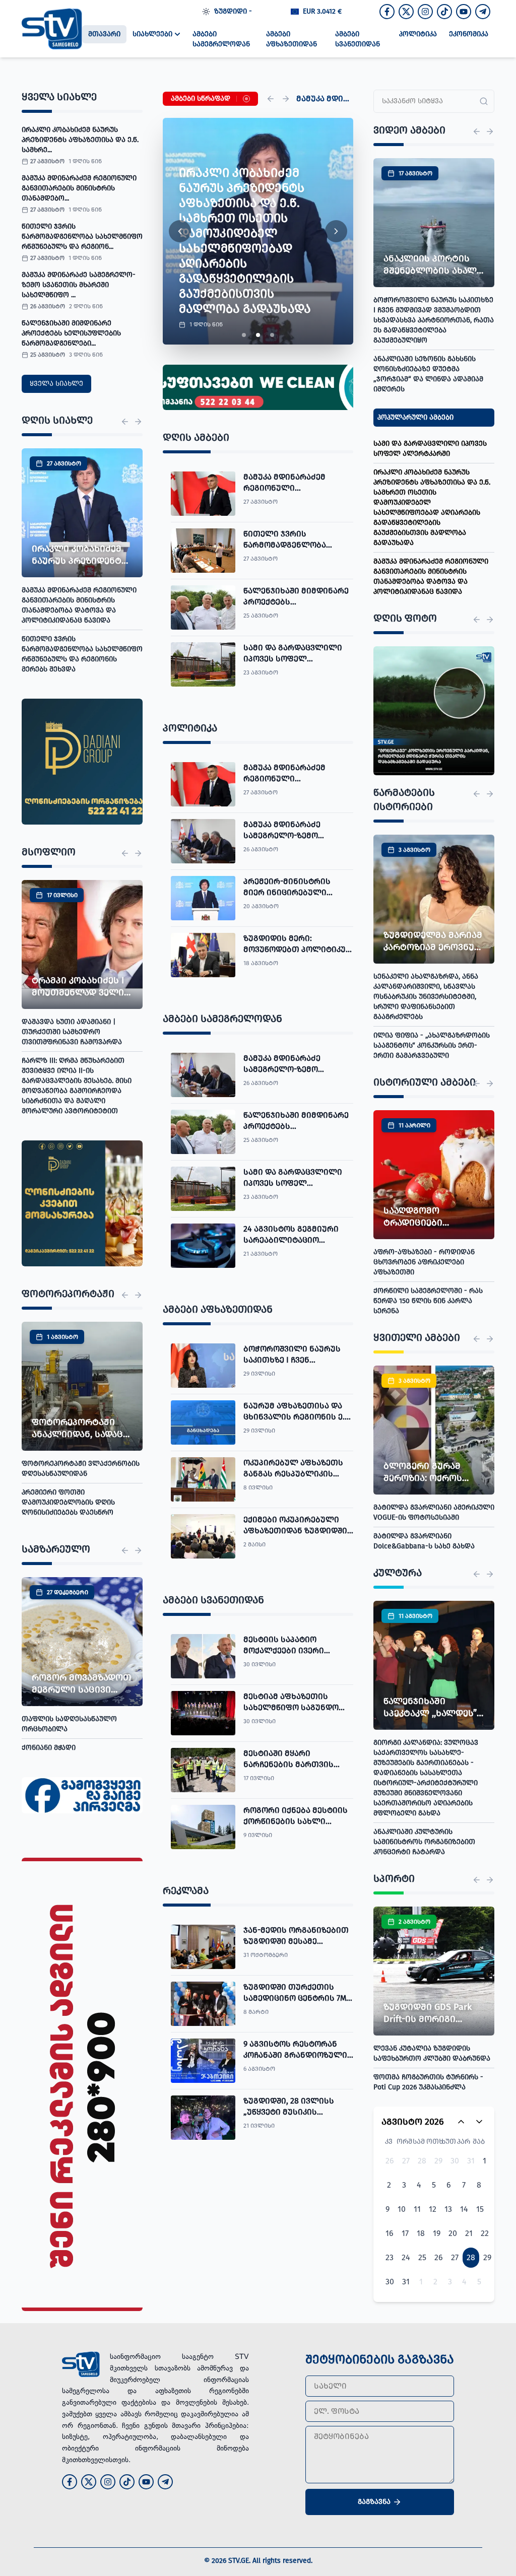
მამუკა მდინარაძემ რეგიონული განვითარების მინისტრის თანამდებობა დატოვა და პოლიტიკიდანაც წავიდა (79, 605)
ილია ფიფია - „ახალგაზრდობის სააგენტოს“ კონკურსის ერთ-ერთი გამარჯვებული (432, 1045)
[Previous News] (125, 422)
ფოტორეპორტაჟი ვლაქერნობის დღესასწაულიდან (81, 1469)
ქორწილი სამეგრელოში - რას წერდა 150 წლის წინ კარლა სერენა (428, 1301)
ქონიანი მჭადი (49, 1748)
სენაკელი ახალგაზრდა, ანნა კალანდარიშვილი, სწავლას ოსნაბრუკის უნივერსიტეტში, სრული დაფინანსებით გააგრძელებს (426, 997)
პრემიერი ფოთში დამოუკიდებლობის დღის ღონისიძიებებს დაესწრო (68, 1502)
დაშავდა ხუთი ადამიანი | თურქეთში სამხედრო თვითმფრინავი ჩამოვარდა (72, 1032)
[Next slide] (336, 231)
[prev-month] (461, 2122)
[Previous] (271, 99)
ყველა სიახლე (56, 384)
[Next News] (138, 422)
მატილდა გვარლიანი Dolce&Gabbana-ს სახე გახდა (424, 1541)
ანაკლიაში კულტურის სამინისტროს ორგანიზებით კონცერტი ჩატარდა (424, 1842)
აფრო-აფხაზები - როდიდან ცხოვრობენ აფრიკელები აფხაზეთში (424, 1262)
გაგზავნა (374, 2502)
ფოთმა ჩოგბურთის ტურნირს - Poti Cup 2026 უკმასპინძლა (428, 2082)
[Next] (286, 99)
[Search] (484, 101)
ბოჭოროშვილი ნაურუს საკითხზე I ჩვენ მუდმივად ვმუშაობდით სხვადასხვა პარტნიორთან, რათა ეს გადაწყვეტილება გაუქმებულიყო (434, 320)
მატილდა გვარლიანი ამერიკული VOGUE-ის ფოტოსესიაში (434, 1512)
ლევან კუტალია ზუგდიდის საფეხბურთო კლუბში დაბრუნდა (432, 2053)
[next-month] (479, 2122)
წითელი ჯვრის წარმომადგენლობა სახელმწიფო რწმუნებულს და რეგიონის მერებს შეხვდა (82, 654)
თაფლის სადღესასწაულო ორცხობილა (69, 1724)
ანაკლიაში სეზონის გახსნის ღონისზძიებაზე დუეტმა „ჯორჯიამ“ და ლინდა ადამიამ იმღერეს (428, 374)
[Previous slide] (180, 231)
